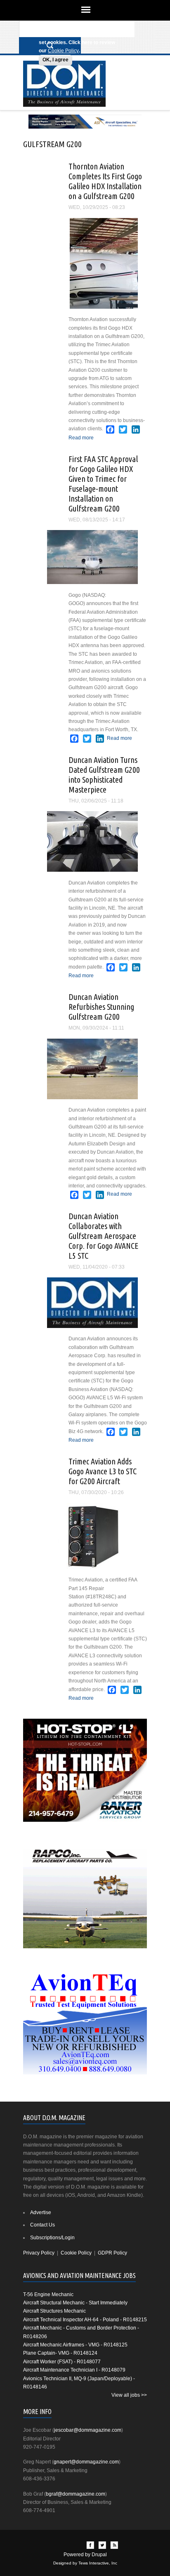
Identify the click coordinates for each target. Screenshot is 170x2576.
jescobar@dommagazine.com (88, 2430)
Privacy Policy (39, 2253)
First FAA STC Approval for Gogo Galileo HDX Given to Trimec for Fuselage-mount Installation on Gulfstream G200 (103, 484)
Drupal (99, 2555)
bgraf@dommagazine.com (76, 2494)
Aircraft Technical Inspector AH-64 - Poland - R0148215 (85, 2320)
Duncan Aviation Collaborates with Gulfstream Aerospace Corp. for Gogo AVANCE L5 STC (103, 1236)
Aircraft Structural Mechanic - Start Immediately (75, 2303)
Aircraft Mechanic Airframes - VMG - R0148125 (75, 2345)
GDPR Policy (112, 2253)
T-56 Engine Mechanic (48, 2294)
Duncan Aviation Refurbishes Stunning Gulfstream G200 (101, 1007)
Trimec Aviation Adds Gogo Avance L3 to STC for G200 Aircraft (103, 1471)
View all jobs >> (129, 2395)
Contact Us (42, 2225)
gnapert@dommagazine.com (86, 2462)
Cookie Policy (63, 51)
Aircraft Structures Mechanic (54, 2311)
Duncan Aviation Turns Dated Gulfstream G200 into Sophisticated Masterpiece (104, 775)
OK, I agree (55, 60)
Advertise (41, 2212)
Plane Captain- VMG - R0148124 (60, 2353)
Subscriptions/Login (52, 2238)
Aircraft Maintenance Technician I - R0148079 (74, 2370)
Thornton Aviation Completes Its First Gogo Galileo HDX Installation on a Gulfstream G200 (105, 181)
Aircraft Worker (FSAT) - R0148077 (62, 2362)
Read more (81, 438)
